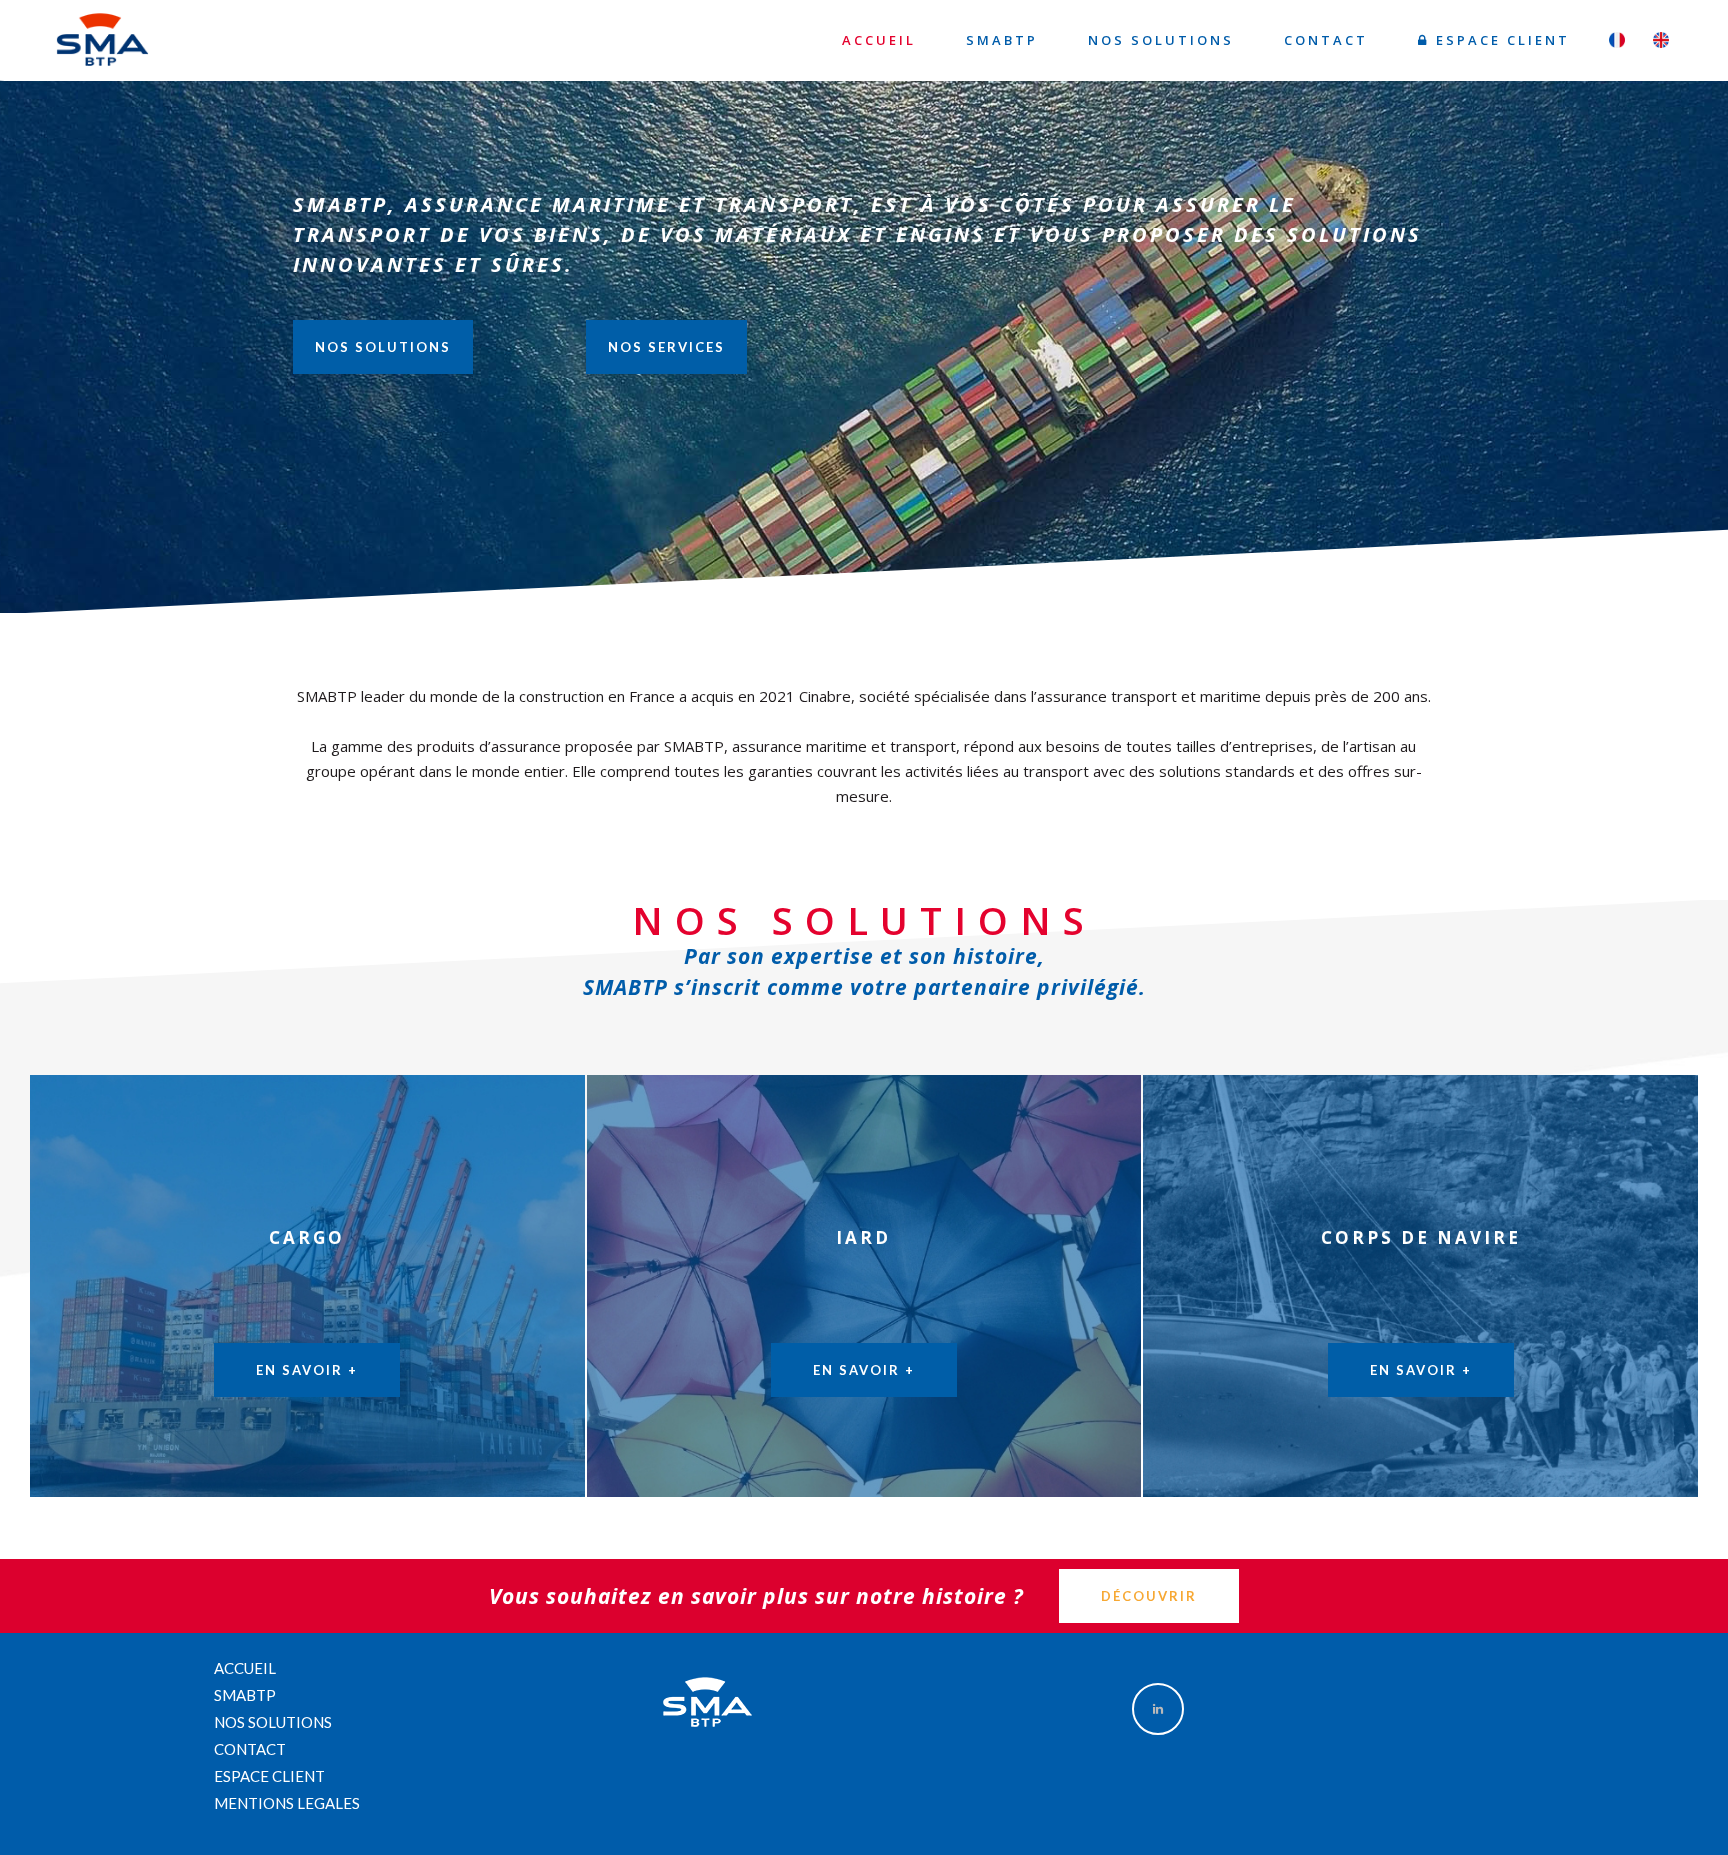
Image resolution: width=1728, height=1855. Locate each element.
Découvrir (1149, 1596)
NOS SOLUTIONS (383, 347)
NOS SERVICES (666, 347)
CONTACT (250, 1749)
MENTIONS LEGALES (287, 1803)
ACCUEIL (245, 1668)
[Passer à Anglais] (1661, 41)
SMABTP (245, 1695)
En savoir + (307, 1370)
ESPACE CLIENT (269, 1776)
